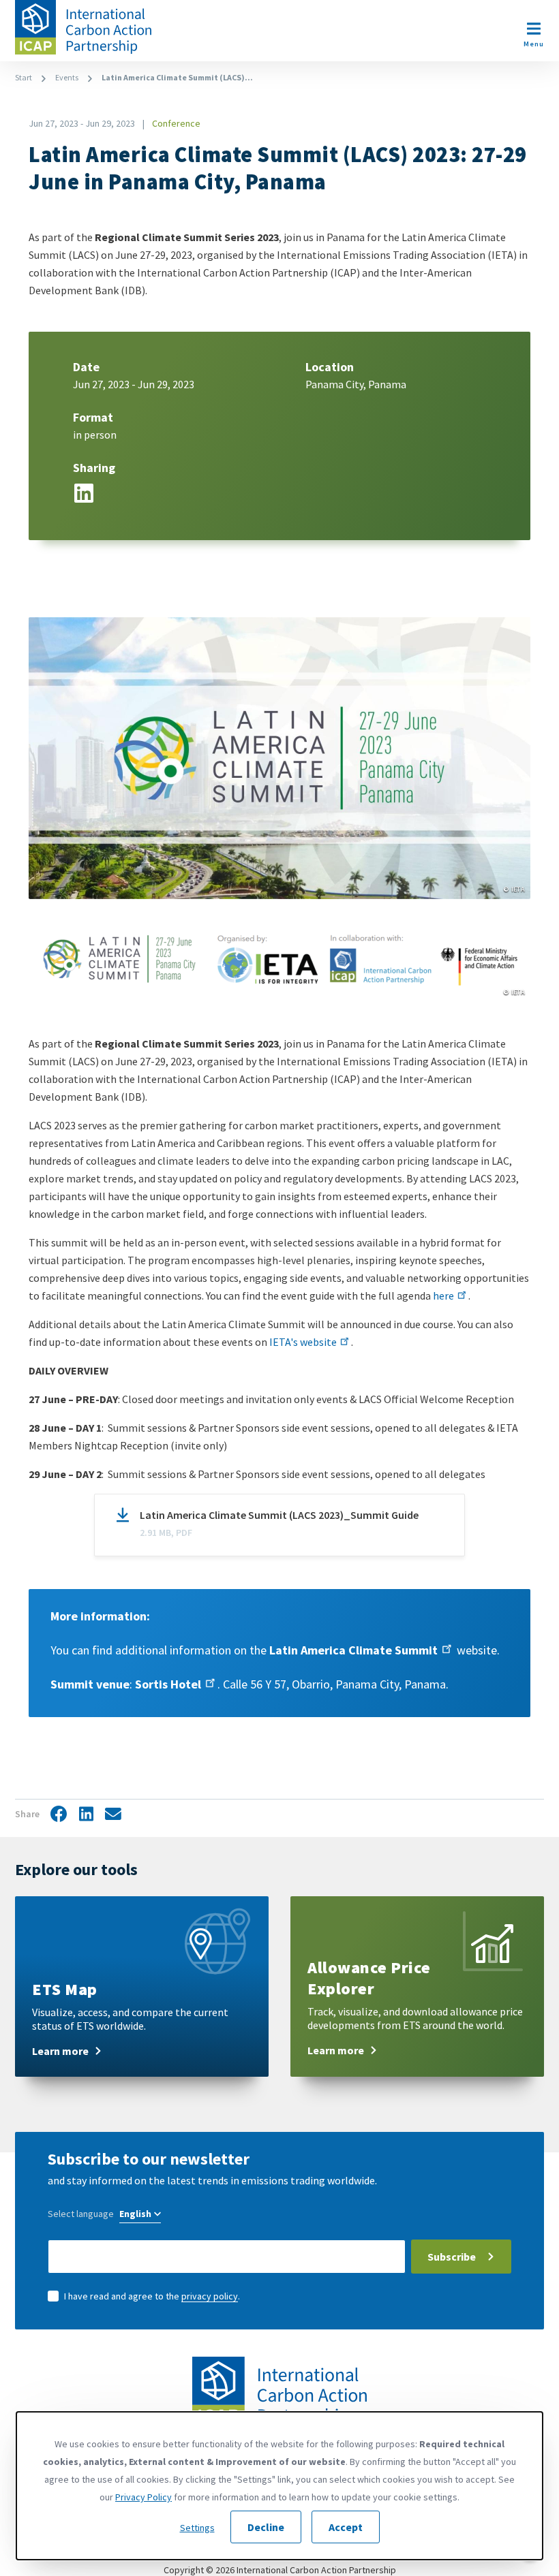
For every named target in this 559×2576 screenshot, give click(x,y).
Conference (176, 123)
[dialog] (279, 2486)
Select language (81, 2214)
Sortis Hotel (168, 1684)
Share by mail (113, 1815)
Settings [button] (197, 2528)
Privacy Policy (143, 2497)
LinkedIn (84, 491)
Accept (346, 2527)
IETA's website (303, 1342)
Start (24, 77)
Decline (266, 2527)
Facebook (59, 1815)
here (443, 1295)
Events (67, 77)
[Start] (83, 27)
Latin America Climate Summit (353, 1650)
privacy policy (210, 2296)
